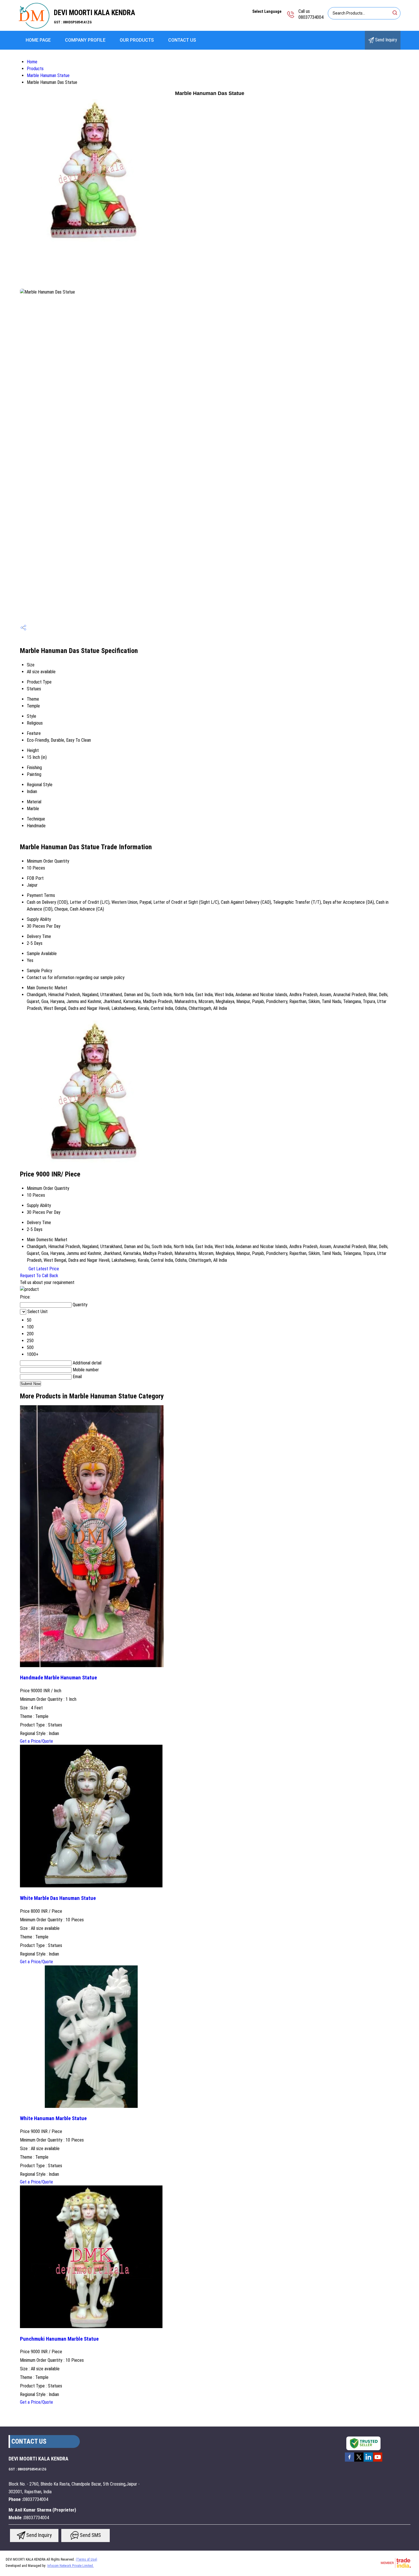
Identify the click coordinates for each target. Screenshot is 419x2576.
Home (32, 62)
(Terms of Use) (87, 2559)
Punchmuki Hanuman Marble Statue (59, 2339)
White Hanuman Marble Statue (53, 2118)
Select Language (267, 11)
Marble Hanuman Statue (48, 75)
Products (35, 69)
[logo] (34, 27)
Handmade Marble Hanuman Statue (58, 1678)
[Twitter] (359, 2461)
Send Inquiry (386, 40)
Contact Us (182, 40)
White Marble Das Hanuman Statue (58, 1898)
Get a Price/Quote (36, 1741)
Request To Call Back (39, 1276)
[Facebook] (349, 2461)
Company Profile (85, 40)
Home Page (38, 40)
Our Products (137, 40)
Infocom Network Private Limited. (71, 2566)
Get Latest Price (43, 1269)
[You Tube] (378, 2461)
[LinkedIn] (368, 2461)
